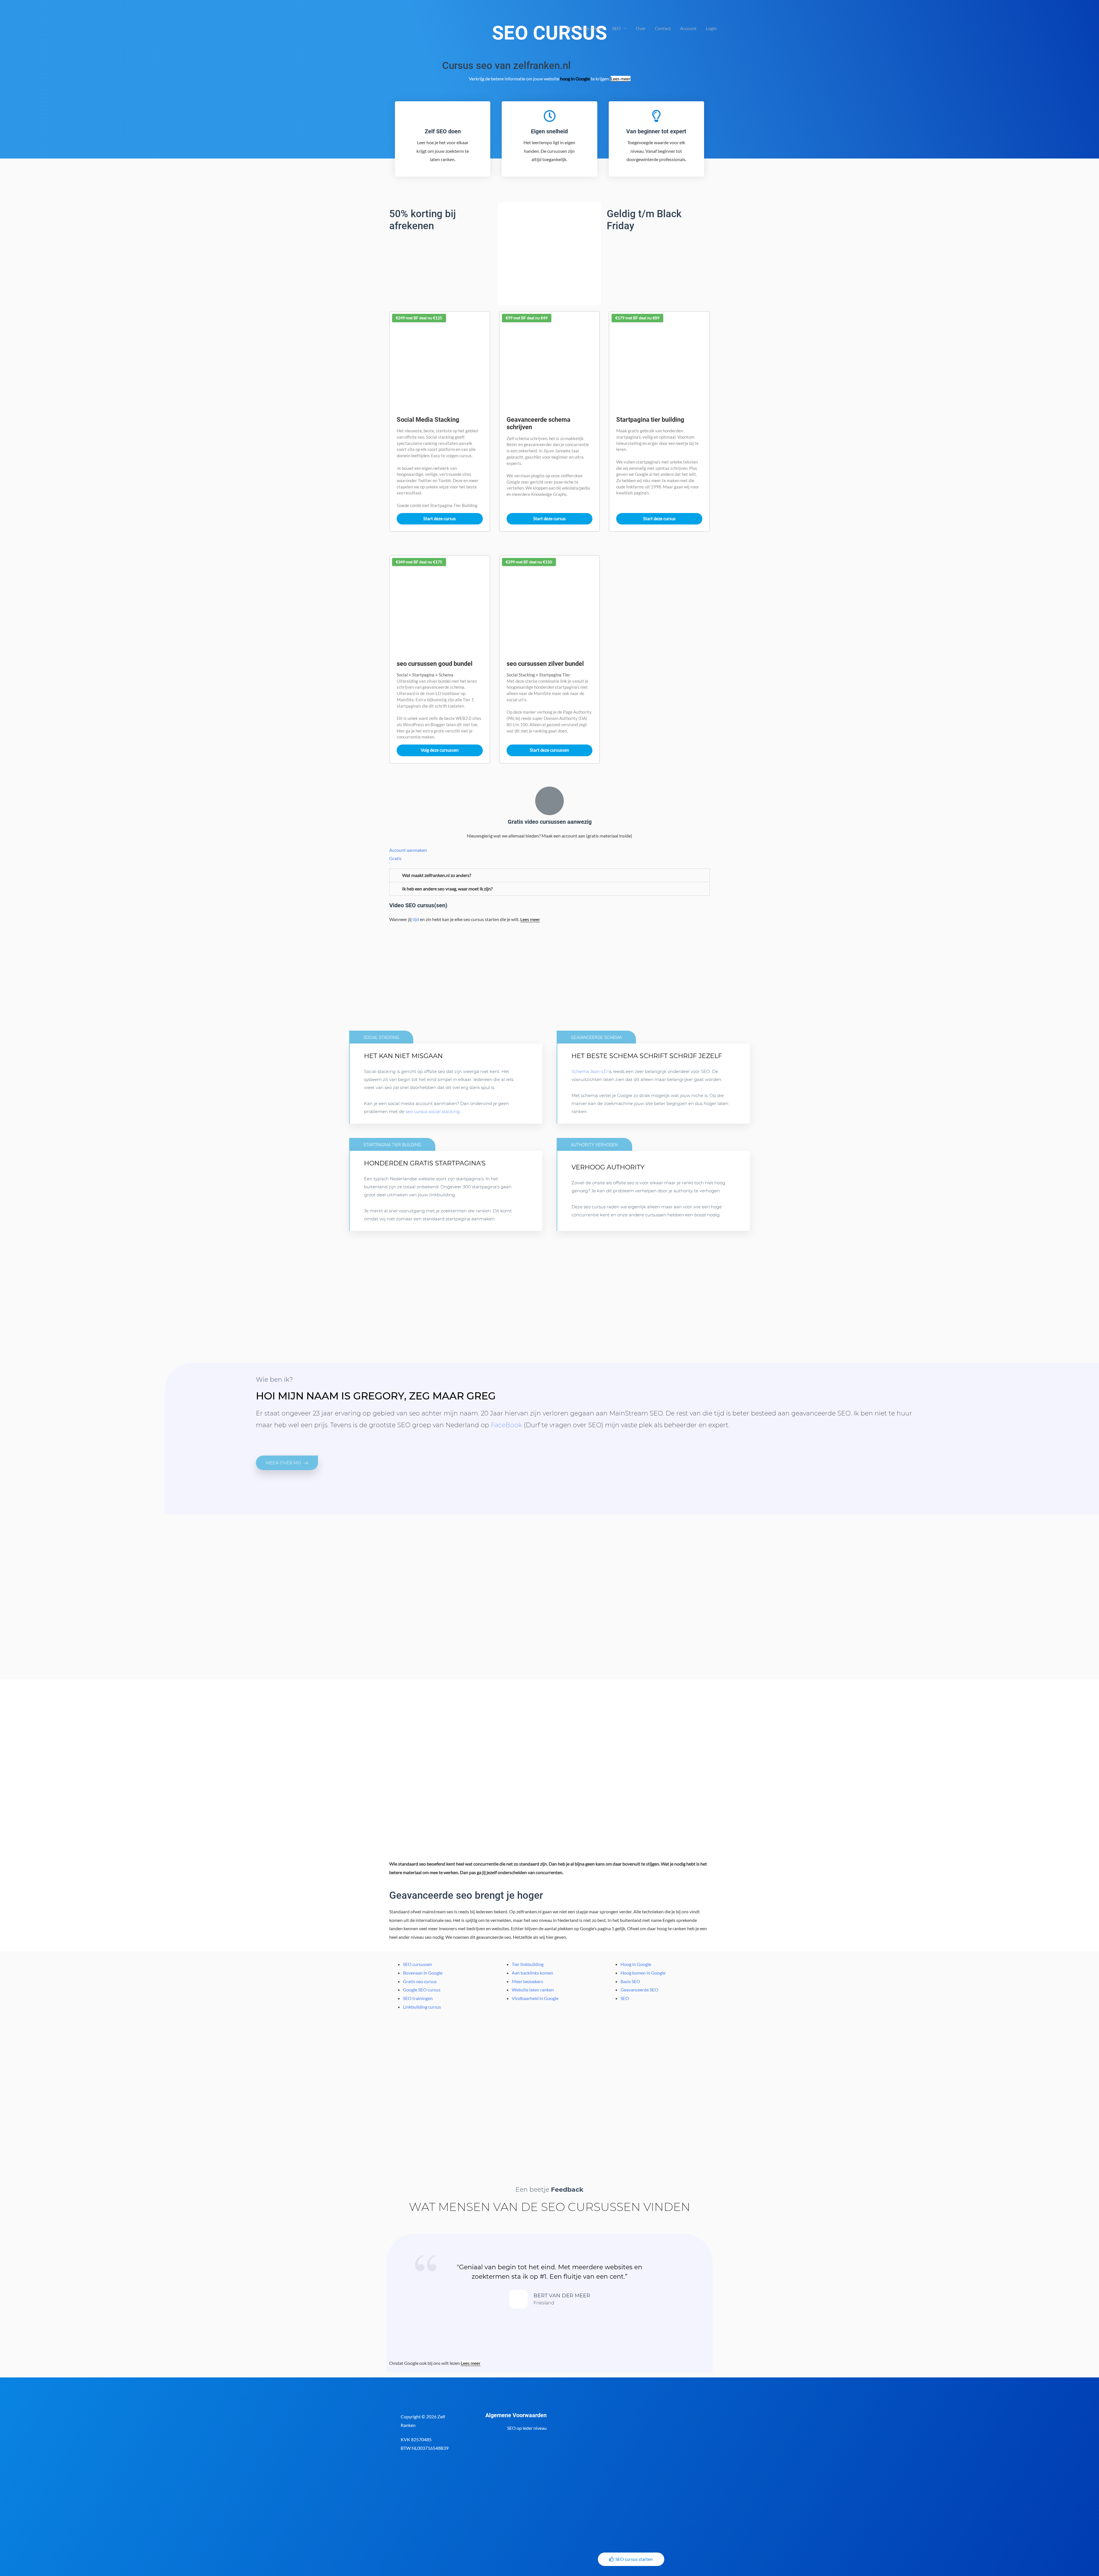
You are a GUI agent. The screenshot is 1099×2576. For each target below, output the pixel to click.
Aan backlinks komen (532, 1973)
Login (711, 28)
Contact (663, 28)
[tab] (549, 875)
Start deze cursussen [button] (549, 750)
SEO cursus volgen (585, 28)
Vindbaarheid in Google (535, 1998)
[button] (287, 1463)
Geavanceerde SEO (639, 1990)
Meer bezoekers (527, 1981)
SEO (616, 28)
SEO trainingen (418, 1998)
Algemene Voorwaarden (516, 2415)
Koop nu (387, 1116)
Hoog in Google (636, 1964)
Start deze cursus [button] (440, 518)
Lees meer (621, 79)
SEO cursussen (418, 1964)
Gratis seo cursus (420, 1981)
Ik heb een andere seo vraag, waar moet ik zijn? (447, 889)
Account (688, 28)
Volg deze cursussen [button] (440, 750)
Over (641, 28)
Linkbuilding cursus (422, 2007)
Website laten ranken (533, 1990)
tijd (416, 919)
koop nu (387, 1223)
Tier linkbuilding (528, 1964)
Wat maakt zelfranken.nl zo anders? (437, 875)
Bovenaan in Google (423, 1973)
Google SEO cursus (422, 1990)
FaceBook (506, 1425)
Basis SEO (630, 1981)
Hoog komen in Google (643, 1973)
